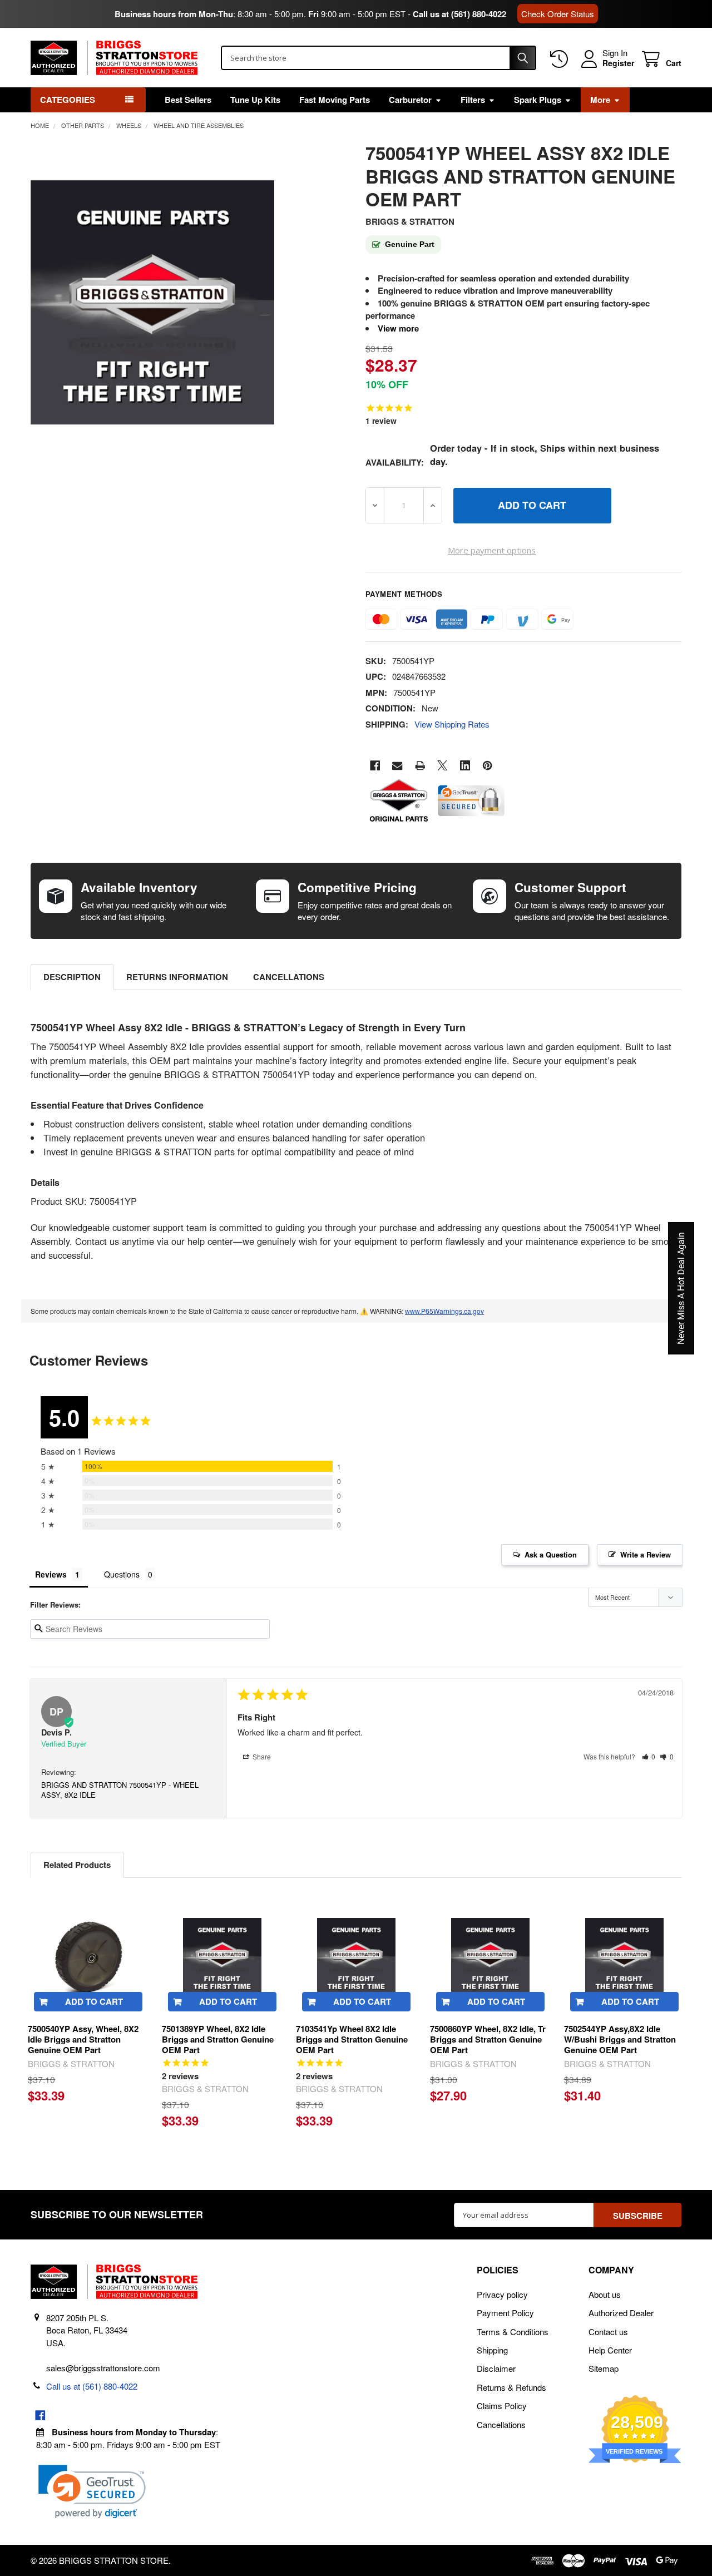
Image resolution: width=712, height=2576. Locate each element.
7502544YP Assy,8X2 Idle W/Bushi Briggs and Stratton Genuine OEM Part (620, 2039)
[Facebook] (375, 766)
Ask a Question (551, 1554)
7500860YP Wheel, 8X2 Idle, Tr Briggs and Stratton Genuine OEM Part (488, 2039)
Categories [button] (68, 100)
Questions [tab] (122, 1574)
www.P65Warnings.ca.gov (444, 1311)
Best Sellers (188, 100)
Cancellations (289, 977)
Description (72, 977)
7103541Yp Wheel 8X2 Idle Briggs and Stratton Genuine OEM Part (352, 2039)
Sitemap (604, 2368)
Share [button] (261, 1756)
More (600, 100)
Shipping (492, 2350)
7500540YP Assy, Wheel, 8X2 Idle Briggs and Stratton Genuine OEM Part (83, 2039)
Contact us (608, 2332)
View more (398, 328)
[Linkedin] (465, 766)
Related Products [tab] (77, 1865)
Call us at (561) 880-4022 (459, 14)
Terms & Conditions (513, 2332)
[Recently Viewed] (561, 59)
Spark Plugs (538, 100)
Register (618, 63)
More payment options (492, 550)
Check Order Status (558, 14)
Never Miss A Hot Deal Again (681, 1288)
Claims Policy (502, 2406)
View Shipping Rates (452, 724)
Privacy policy (502, 2294)
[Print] (420, 766)
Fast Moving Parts (335, 100)
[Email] (397, 766)
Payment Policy (505, 2313)
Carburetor (410, 100)
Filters (473, 100)
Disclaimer (496, 2368)
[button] (649, 1756)
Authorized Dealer (621, 2313)
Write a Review (646, 1554)
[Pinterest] (488, 766)
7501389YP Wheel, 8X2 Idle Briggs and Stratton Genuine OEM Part (218, 2039)
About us (605, 2294)
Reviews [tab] (51, 1574)
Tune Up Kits (255, 100)
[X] (442, 766)
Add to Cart (94, 2001)
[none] (153, 302)
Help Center (610, 2350)
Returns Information (177, 977)
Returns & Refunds (511, 2387)
